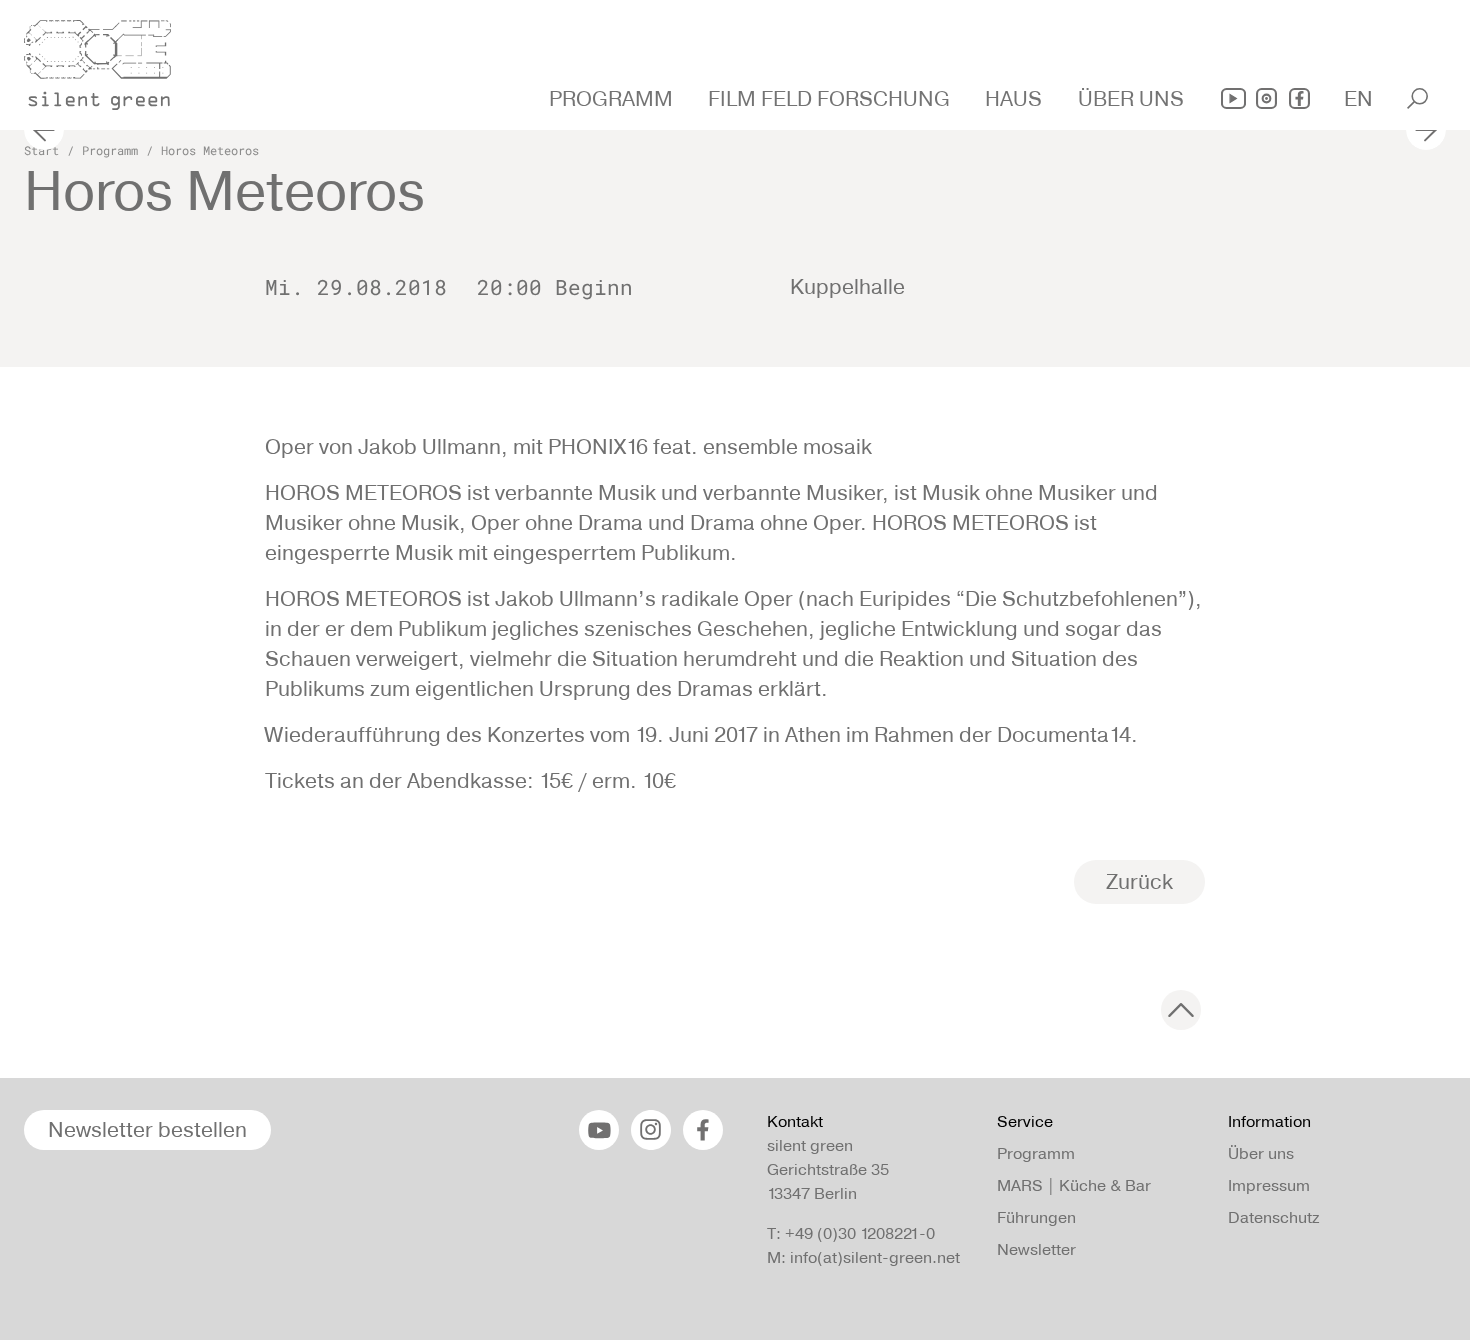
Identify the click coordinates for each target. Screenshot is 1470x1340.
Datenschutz (1273, 1217)
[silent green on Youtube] (1233, 98)
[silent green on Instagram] (1266, 98)
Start (41, 150)
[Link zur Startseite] (109, 59)
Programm (110, 150)
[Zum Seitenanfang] (1181, 1010)
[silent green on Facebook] (1299, 98)
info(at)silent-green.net (875, 1257)
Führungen (1036, 1217)
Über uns (1261, 1153)
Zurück (1139, 881)
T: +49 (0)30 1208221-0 (851, 1233)
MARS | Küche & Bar (1074, 1185)
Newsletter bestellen (147, 1129)
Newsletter (1036, 1249)
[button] (613, 99)
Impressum (1269, 1185)
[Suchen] (1417, 98)
